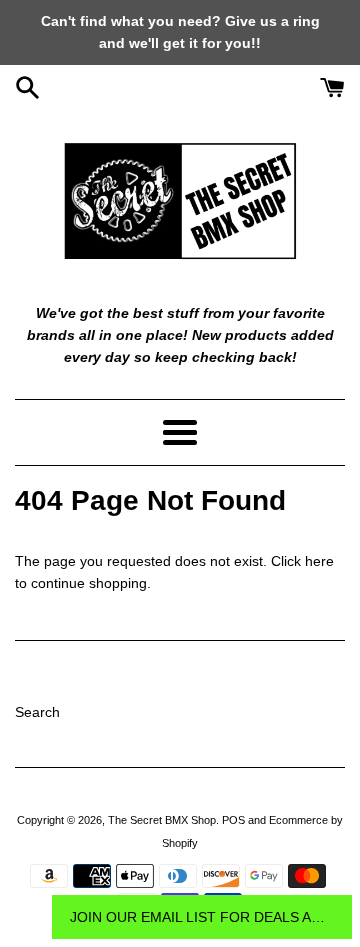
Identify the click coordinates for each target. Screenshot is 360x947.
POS (233, 820)
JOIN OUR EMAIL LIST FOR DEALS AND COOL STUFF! (202, 917)
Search (37, 712)
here (319, 561)
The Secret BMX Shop (162, 820)
